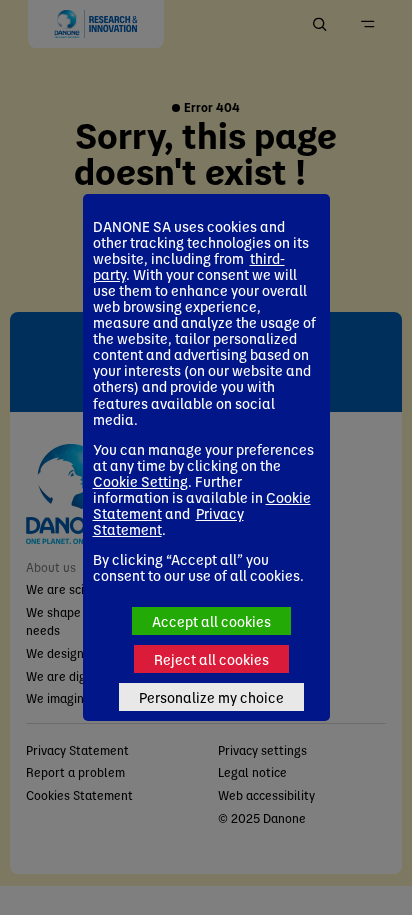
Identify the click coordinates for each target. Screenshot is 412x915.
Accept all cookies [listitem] (211, 621)
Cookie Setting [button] (140, 481)
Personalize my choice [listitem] (211, 697)
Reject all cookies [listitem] (211, 659)
